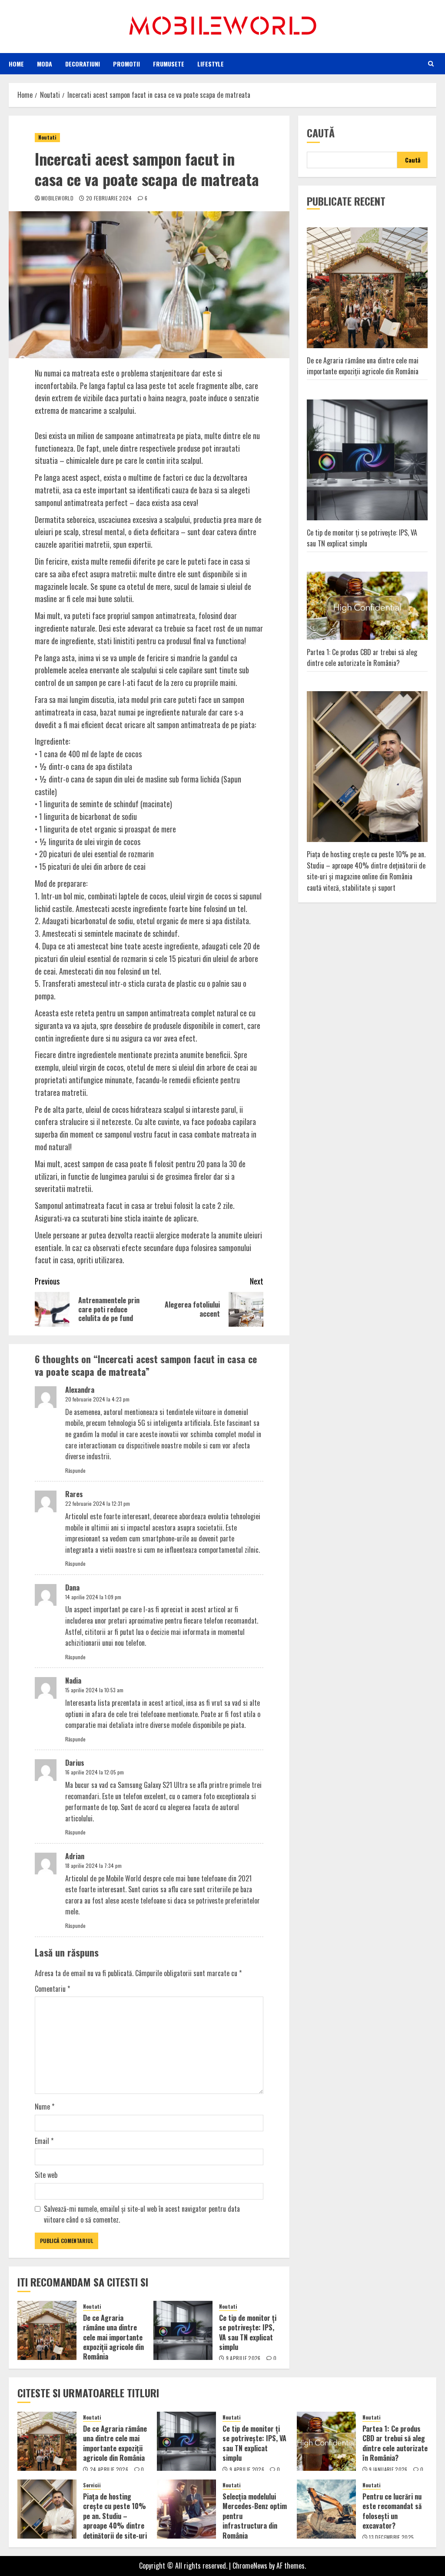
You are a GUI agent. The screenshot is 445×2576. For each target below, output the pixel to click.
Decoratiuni (83, 64)
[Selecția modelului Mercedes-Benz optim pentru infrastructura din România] (186, 2509)
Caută (321, 133)
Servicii (92, 2485)
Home (16, 64)
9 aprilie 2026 (243, 2358)
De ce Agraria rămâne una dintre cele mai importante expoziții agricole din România (113, 2337)
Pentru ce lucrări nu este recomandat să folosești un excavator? (392, 2511)
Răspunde (75, 1470)
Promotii (126, 64)
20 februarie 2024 (109, 198)
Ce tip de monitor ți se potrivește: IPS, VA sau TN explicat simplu (248, 2332)
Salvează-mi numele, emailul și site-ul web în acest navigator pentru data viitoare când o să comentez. (142, 2214)
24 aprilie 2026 (109, 2469)
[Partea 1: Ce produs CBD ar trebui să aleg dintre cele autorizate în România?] (326, 2441)
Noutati (47, 137)
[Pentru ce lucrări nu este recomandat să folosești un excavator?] (326, 2509)
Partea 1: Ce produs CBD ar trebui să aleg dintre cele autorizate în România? (362, 658)
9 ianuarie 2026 (388, 2469)
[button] (431, 63)
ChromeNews (250, 2566)
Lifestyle (211, 64)
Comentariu (52, 1989)
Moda (45, 64)
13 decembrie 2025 (391, 2537)
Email (44, 2141)
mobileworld (57, 198)
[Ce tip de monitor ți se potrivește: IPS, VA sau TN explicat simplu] (183, 2330)
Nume (45, 2107)
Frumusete (169, 64)
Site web (46, 2175)
